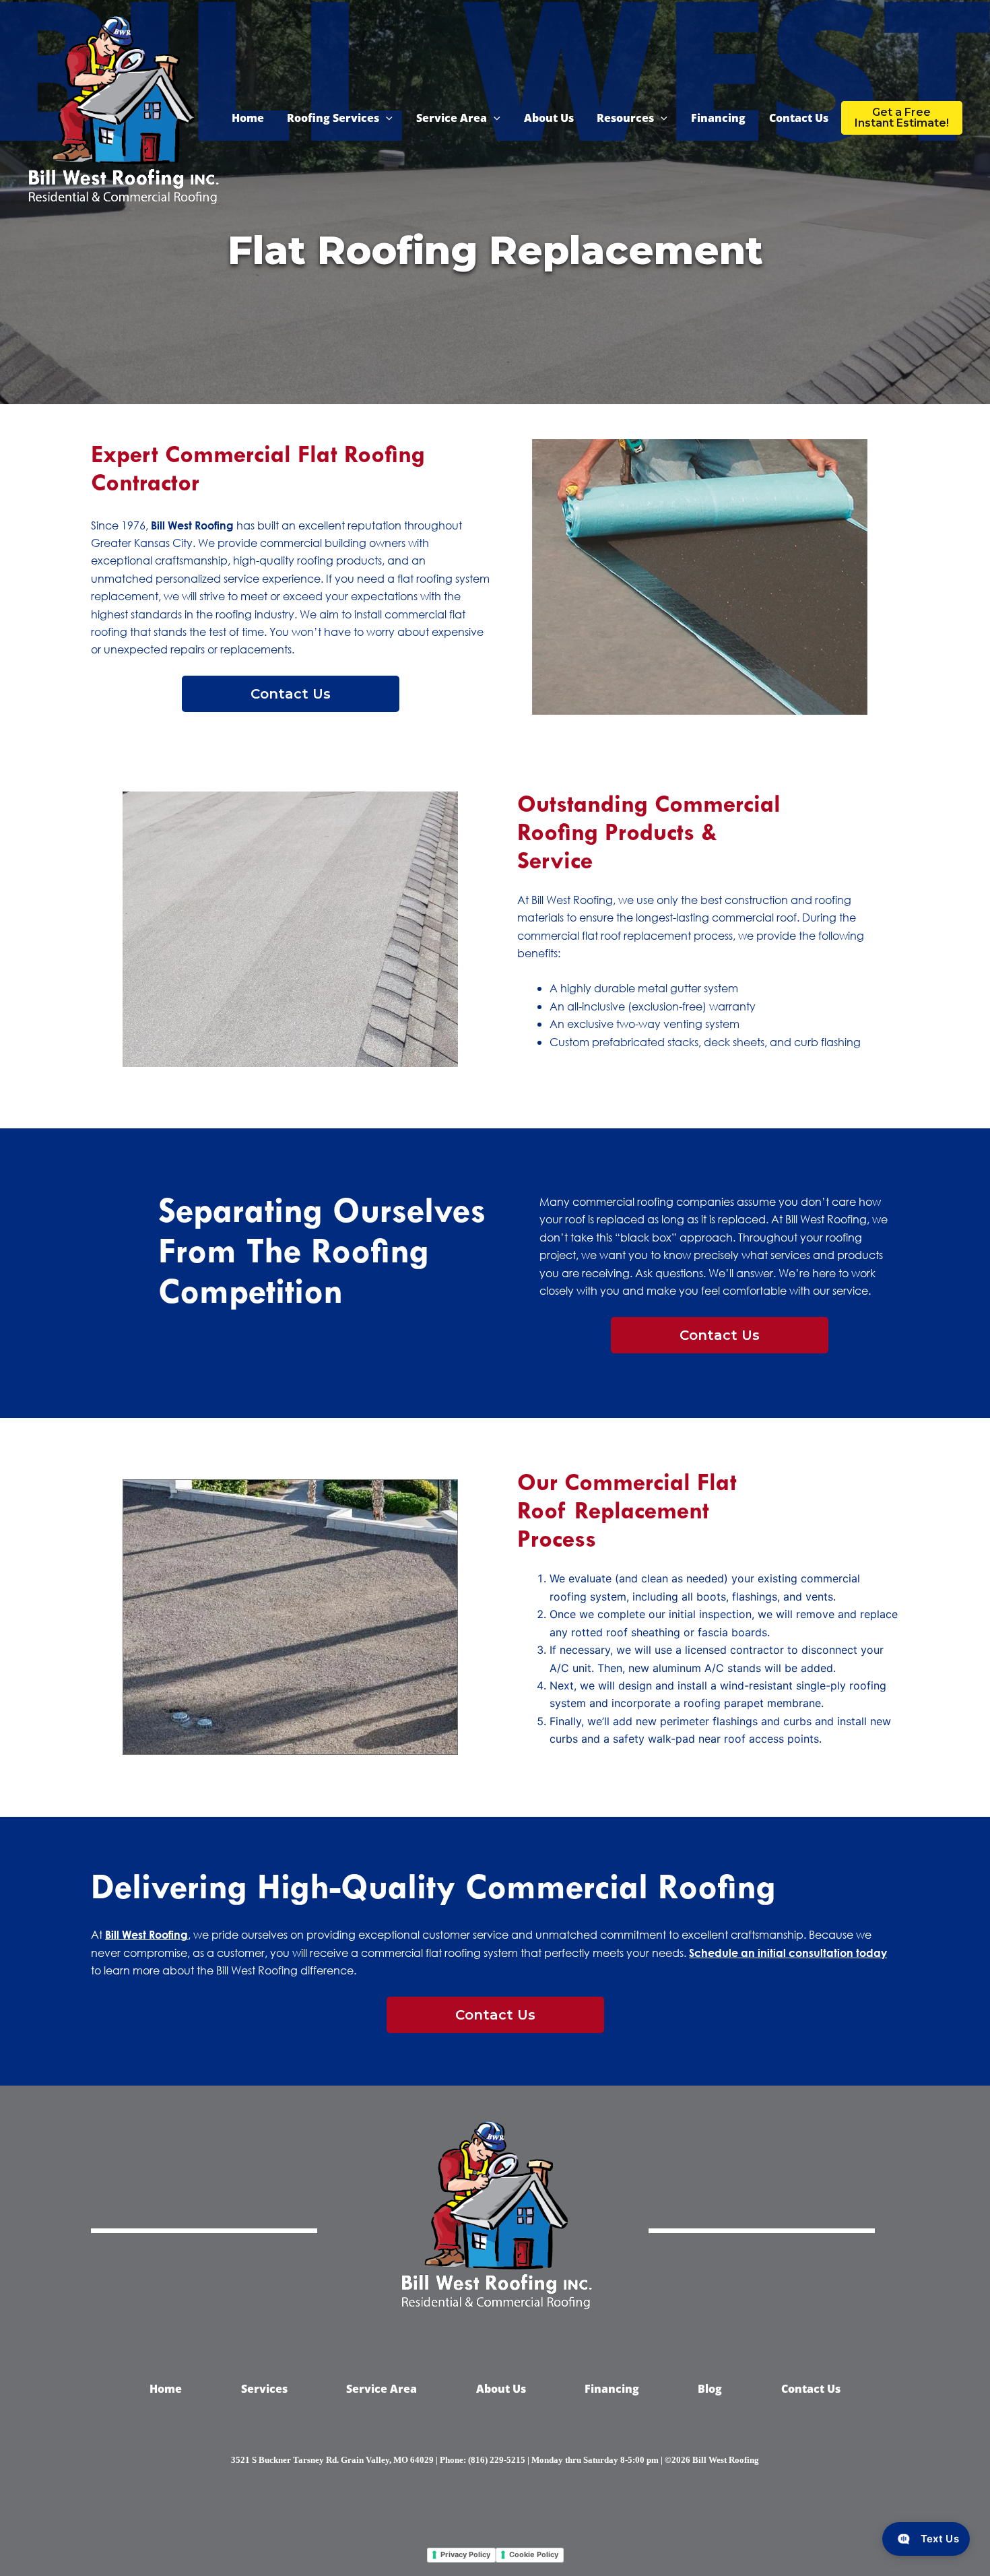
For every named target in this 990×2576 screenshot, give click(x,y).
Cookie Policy (534, 2554)
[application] (386, 118)
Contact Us (799, 118)
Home (248, 118)
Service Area (452, 118)
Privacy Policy (465, 2554)
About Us (549, 118)
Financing (718, 118)
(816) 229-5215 (497, 2460)
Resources (625, 118)
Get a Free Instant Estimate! (902, 118)
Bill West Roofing (192, 525)
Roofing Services (333, 118)
